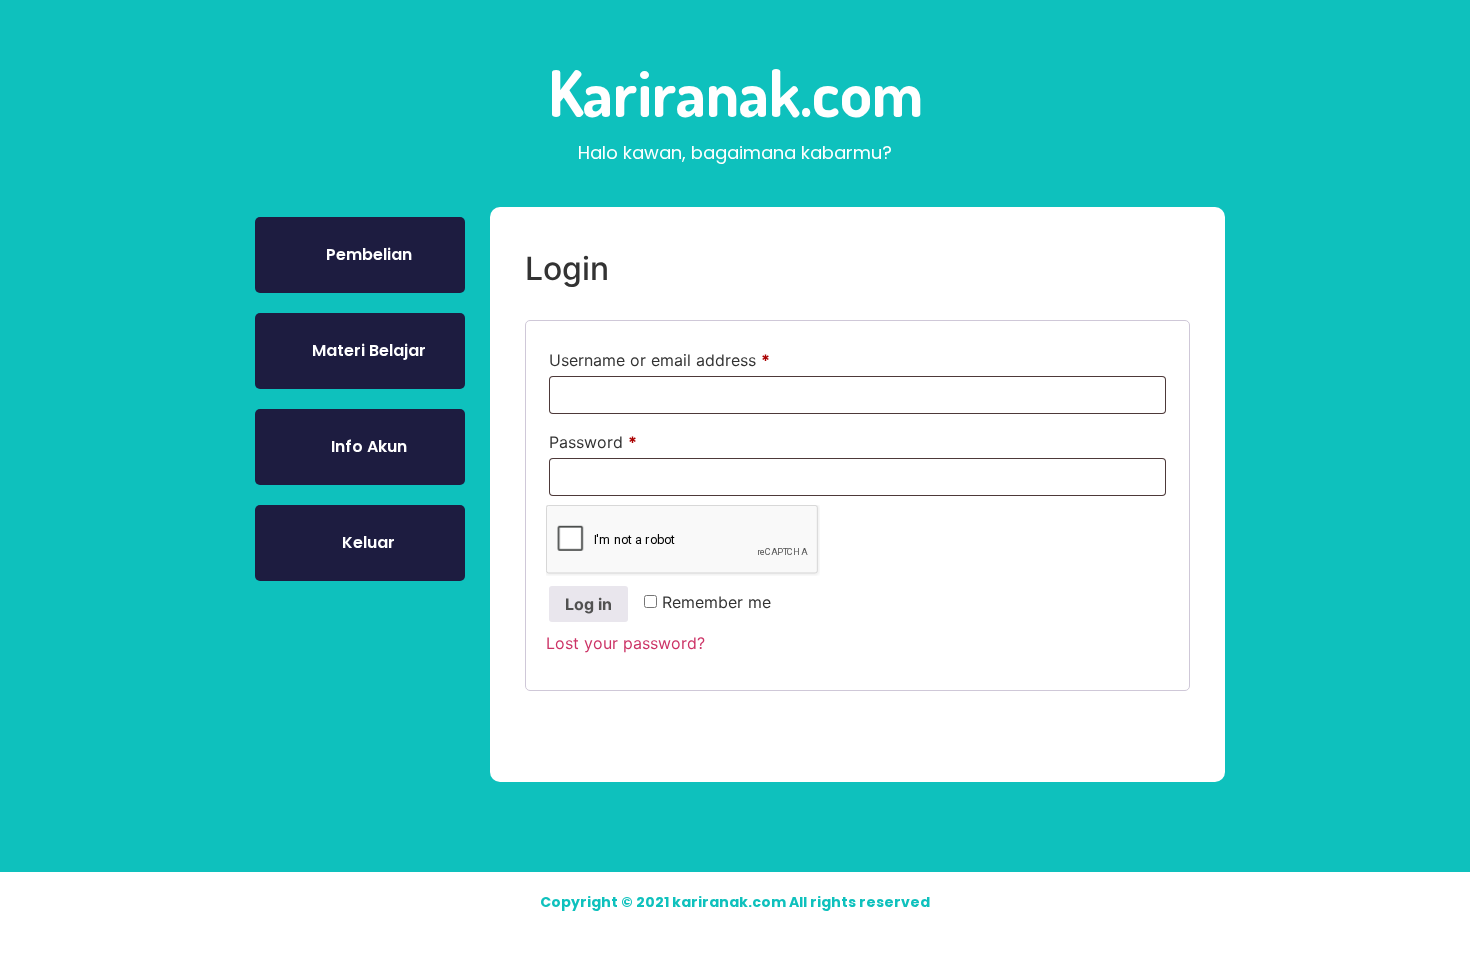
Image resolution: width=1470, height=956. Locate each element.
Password (626, 439)
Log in (588, 604)
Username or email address (692, 357)
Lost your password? (625, 643)
